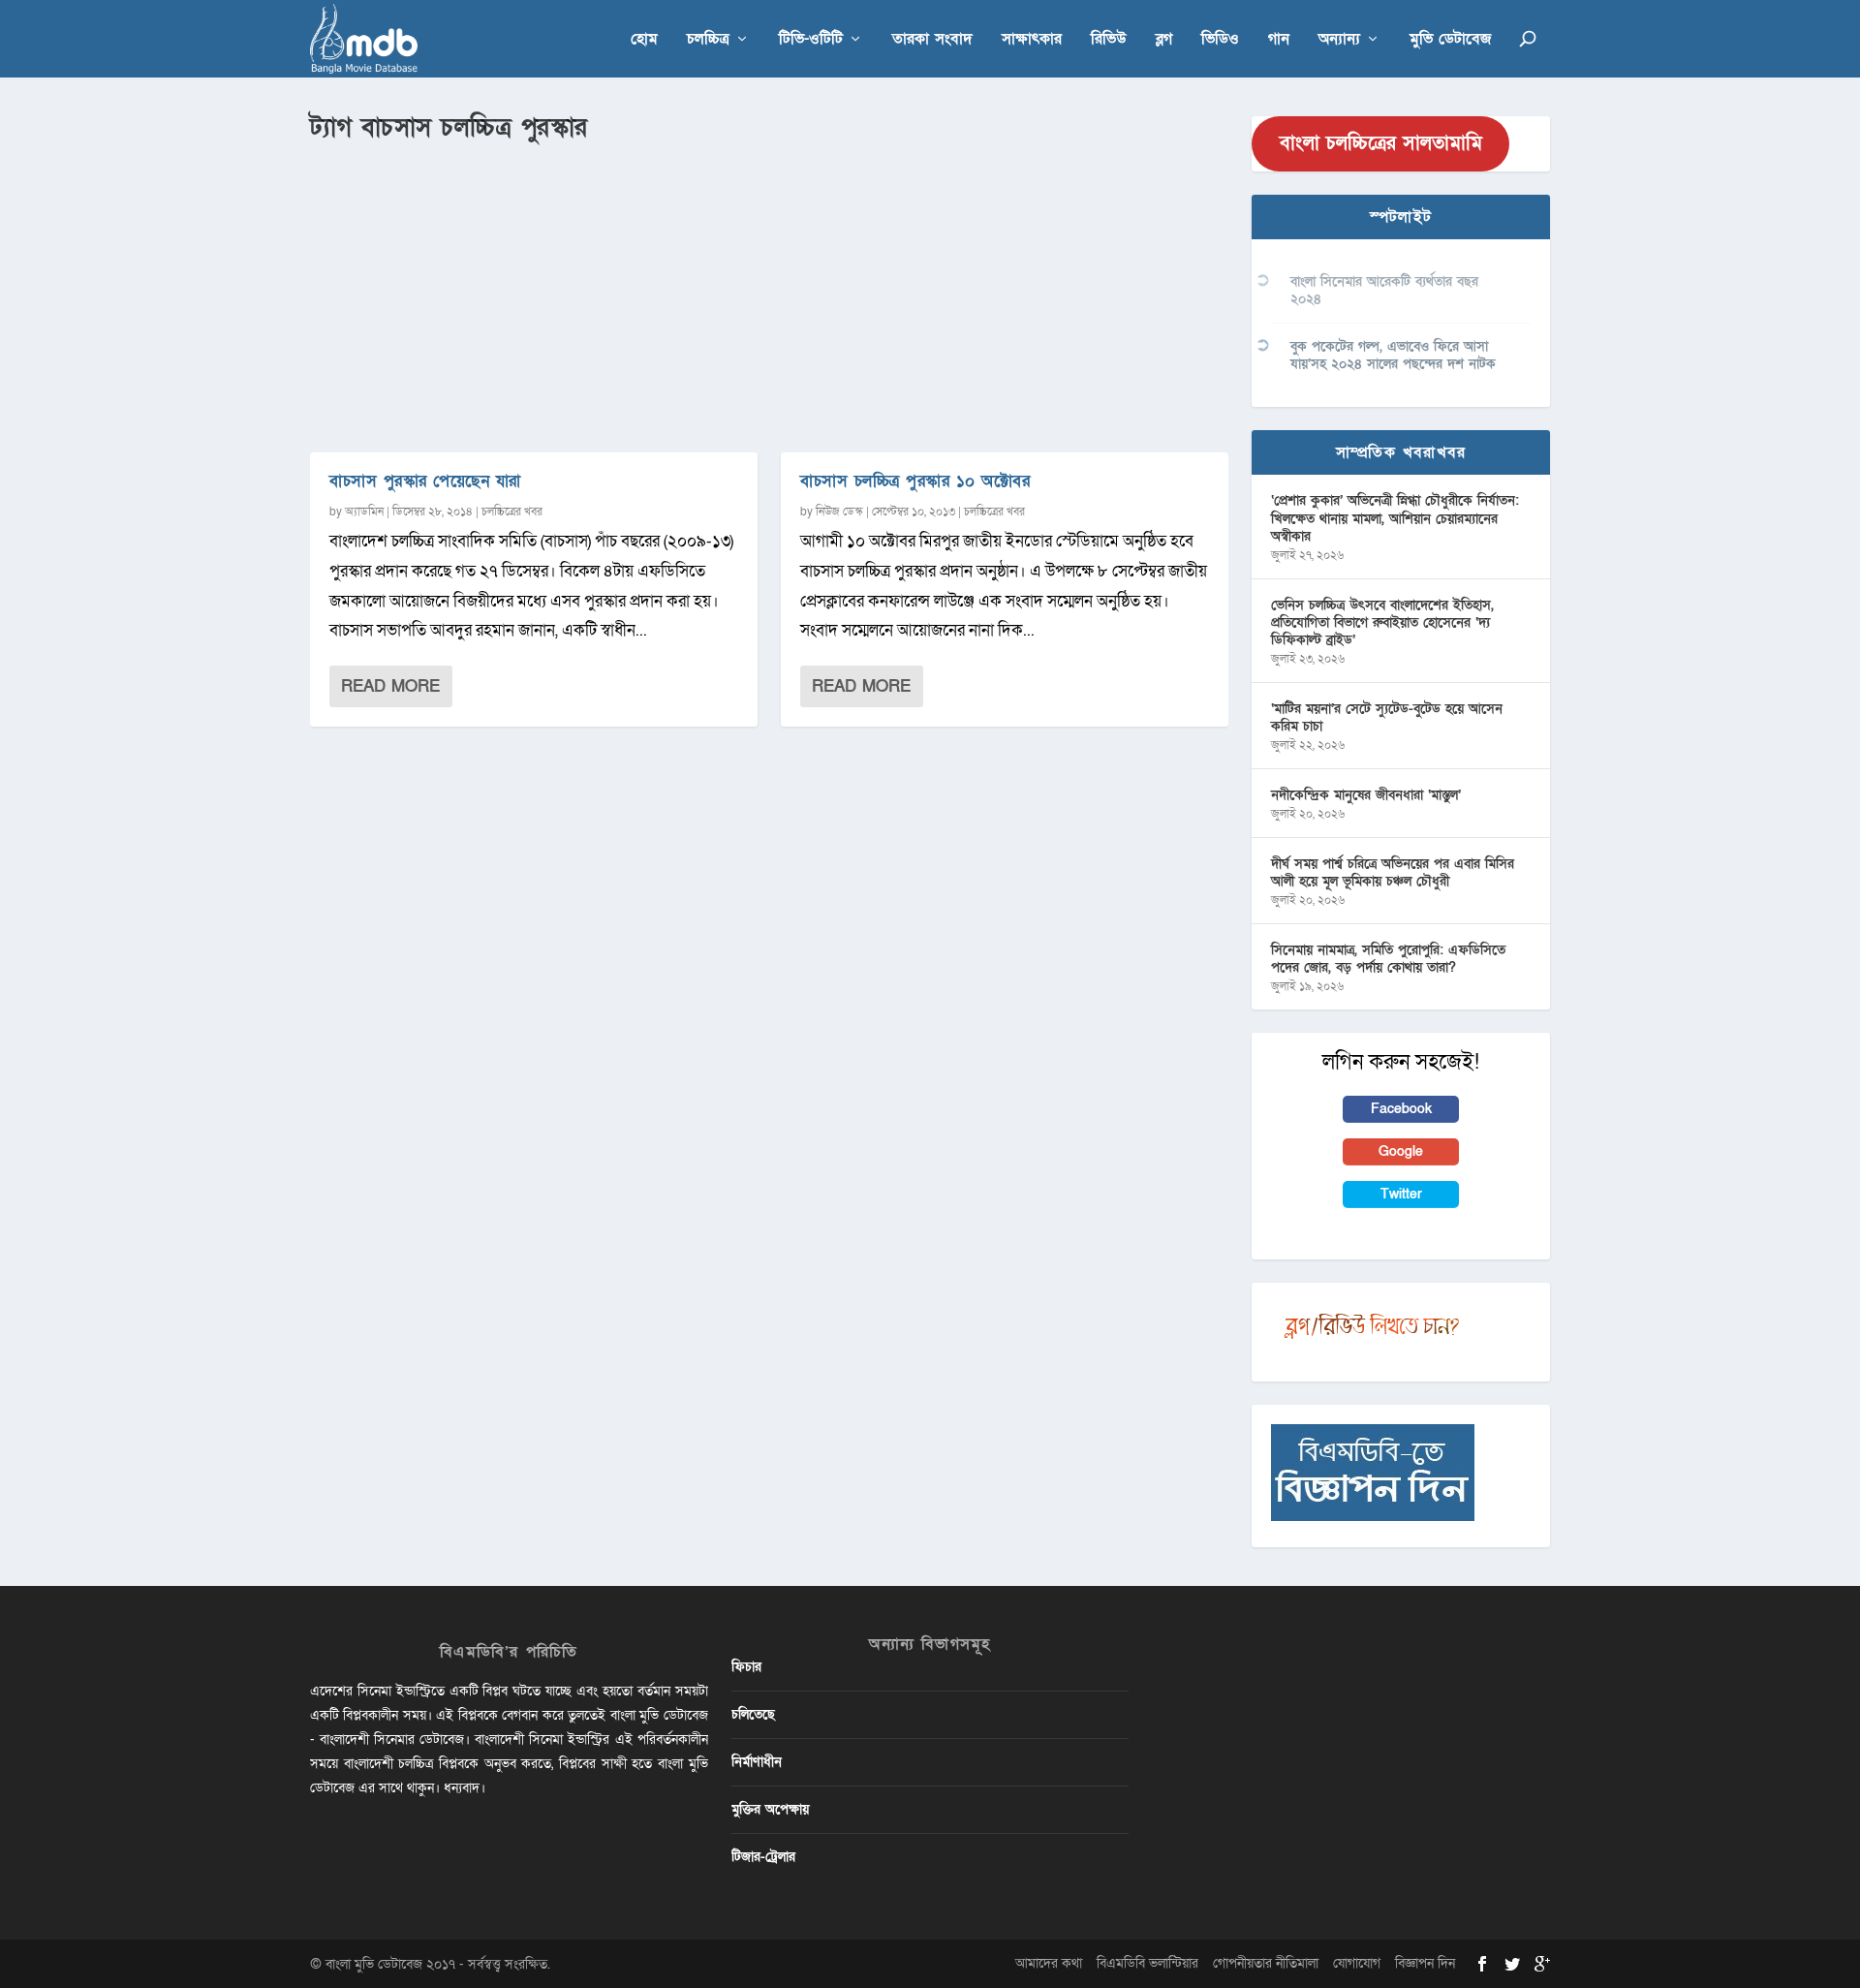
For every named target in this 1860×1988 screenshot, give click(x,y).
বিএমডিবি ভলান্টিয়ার (1147, 1963)
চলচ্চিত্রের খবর (512, 512)
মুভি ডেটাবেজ (1450, 40)
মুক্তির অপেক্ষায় (770, 1809)
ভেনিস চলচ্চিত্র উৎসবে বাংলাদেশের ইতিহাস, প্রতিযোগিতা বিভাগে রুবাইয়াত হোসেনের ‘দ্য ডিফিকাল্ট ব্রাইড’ (1382, 622)
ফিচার (746, 1667)
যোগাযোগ (1357, 1963)
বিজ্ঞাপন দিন (1425, 1963)
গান (1279, 40)
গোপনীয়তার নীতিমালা (1266, 1963)
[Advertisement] (769, 292)
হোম (644, 40)
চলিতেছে (753, 1714)
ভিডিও (1220, 40)
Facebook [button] (1401, 1109)
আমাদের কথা (1049, 1963)
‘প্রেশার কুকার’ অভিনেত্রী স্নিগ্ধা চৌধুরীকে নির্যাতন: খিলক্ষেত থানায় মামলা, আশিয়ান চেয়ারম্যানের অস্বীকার (1395, 518)
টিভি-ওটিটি (811, 40)
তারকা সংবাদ (932, 40)
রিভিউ (1109, 40)
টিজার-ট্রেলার (763, 1857)
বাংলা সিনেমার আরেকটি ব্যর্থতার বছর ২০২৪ (1384, 290)
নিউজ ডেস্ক (839, 512)
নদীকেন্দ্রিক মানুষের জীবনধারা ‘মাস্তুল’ (1366, 795)
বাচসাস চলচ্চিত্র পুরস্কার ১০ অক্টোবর (915, 481)
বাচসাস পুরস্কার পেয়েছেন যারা (425, 481)
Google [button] (1401, 1151)
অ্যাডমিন (364, 512)
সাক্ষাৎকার (1032, 40)
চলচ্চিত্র (708, 40)
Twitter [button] (1401, 1194)
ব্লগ (1164, 40)
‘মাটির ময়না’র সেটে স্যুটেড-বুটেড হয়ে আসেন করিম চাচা (1387, 717)
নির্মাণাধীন (757, 1762)
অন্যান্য (1339, 40)
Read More (390, 686)
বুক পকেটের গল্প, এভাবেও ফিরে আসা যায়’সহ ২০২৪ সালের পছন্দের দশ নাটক (1393, 355)
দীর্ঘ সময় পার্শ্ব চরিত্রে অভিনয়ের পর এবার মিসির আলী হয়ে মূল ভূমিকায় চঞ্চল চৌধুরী (1393, 872)
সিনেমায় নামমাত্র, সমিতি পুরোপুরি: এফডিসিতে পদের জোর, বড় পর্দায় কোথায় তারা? (1388, 959)
